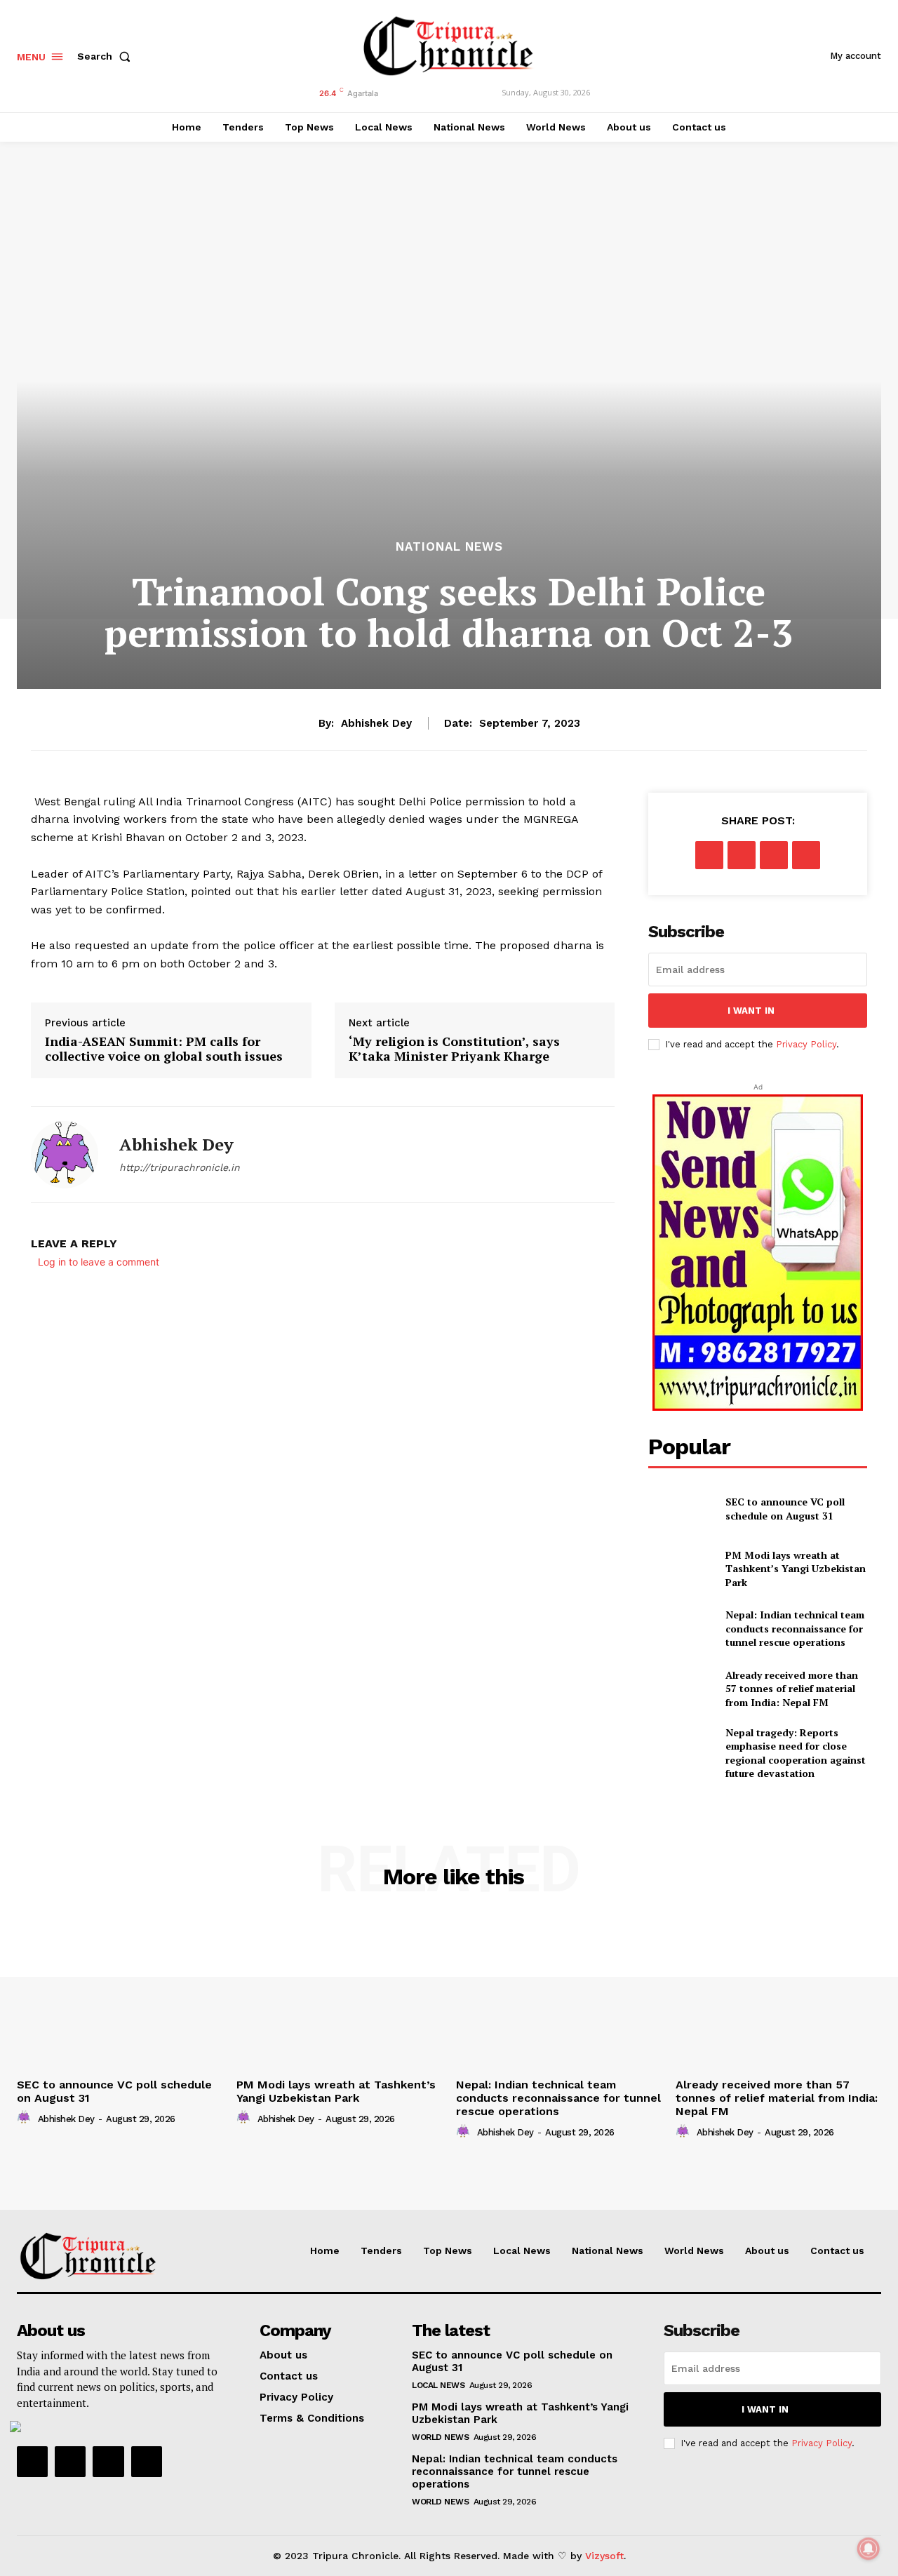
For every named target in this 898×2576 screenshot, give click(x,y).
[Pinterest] (774, 855)
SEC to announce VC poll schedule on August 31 (785, 1509)
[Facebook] (709, 855)
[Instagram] (70, 2462)
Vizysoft (604, 2556)
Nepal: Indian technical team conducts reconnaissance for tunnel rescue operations (795, 1628)
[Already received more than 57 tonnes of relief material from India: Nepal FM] (681, 1688)
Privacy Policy (806, 1044)
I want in (751, 1011)
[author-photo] (26, 2118)
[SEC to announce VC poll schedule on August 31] (681, 1509)
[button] (107, 56)
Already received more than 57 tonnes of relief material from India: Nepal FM (792, 1689)
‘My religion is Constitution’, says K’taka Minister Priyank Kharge (454, 1049)
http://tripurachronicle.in (180, 1167)
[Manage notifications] (869, 2549)
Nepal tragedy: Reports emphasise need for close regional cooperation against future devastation (796, 1753)
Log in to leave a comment (99, 1262)
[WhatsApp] (806, 855)
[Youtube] (147, 2462)
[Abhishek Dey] (65, 1155)
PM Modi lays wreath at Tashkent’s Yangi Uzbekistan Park (796, 1569)
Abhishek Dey (376, 723)
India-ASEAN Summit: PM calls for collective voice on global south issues (164, 1049)
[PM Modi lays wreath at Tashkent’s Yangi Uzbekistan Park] (681, 1568)
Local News (438, 2385)
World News (440, 2437)
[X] (742, 855)
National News (449, 547)
